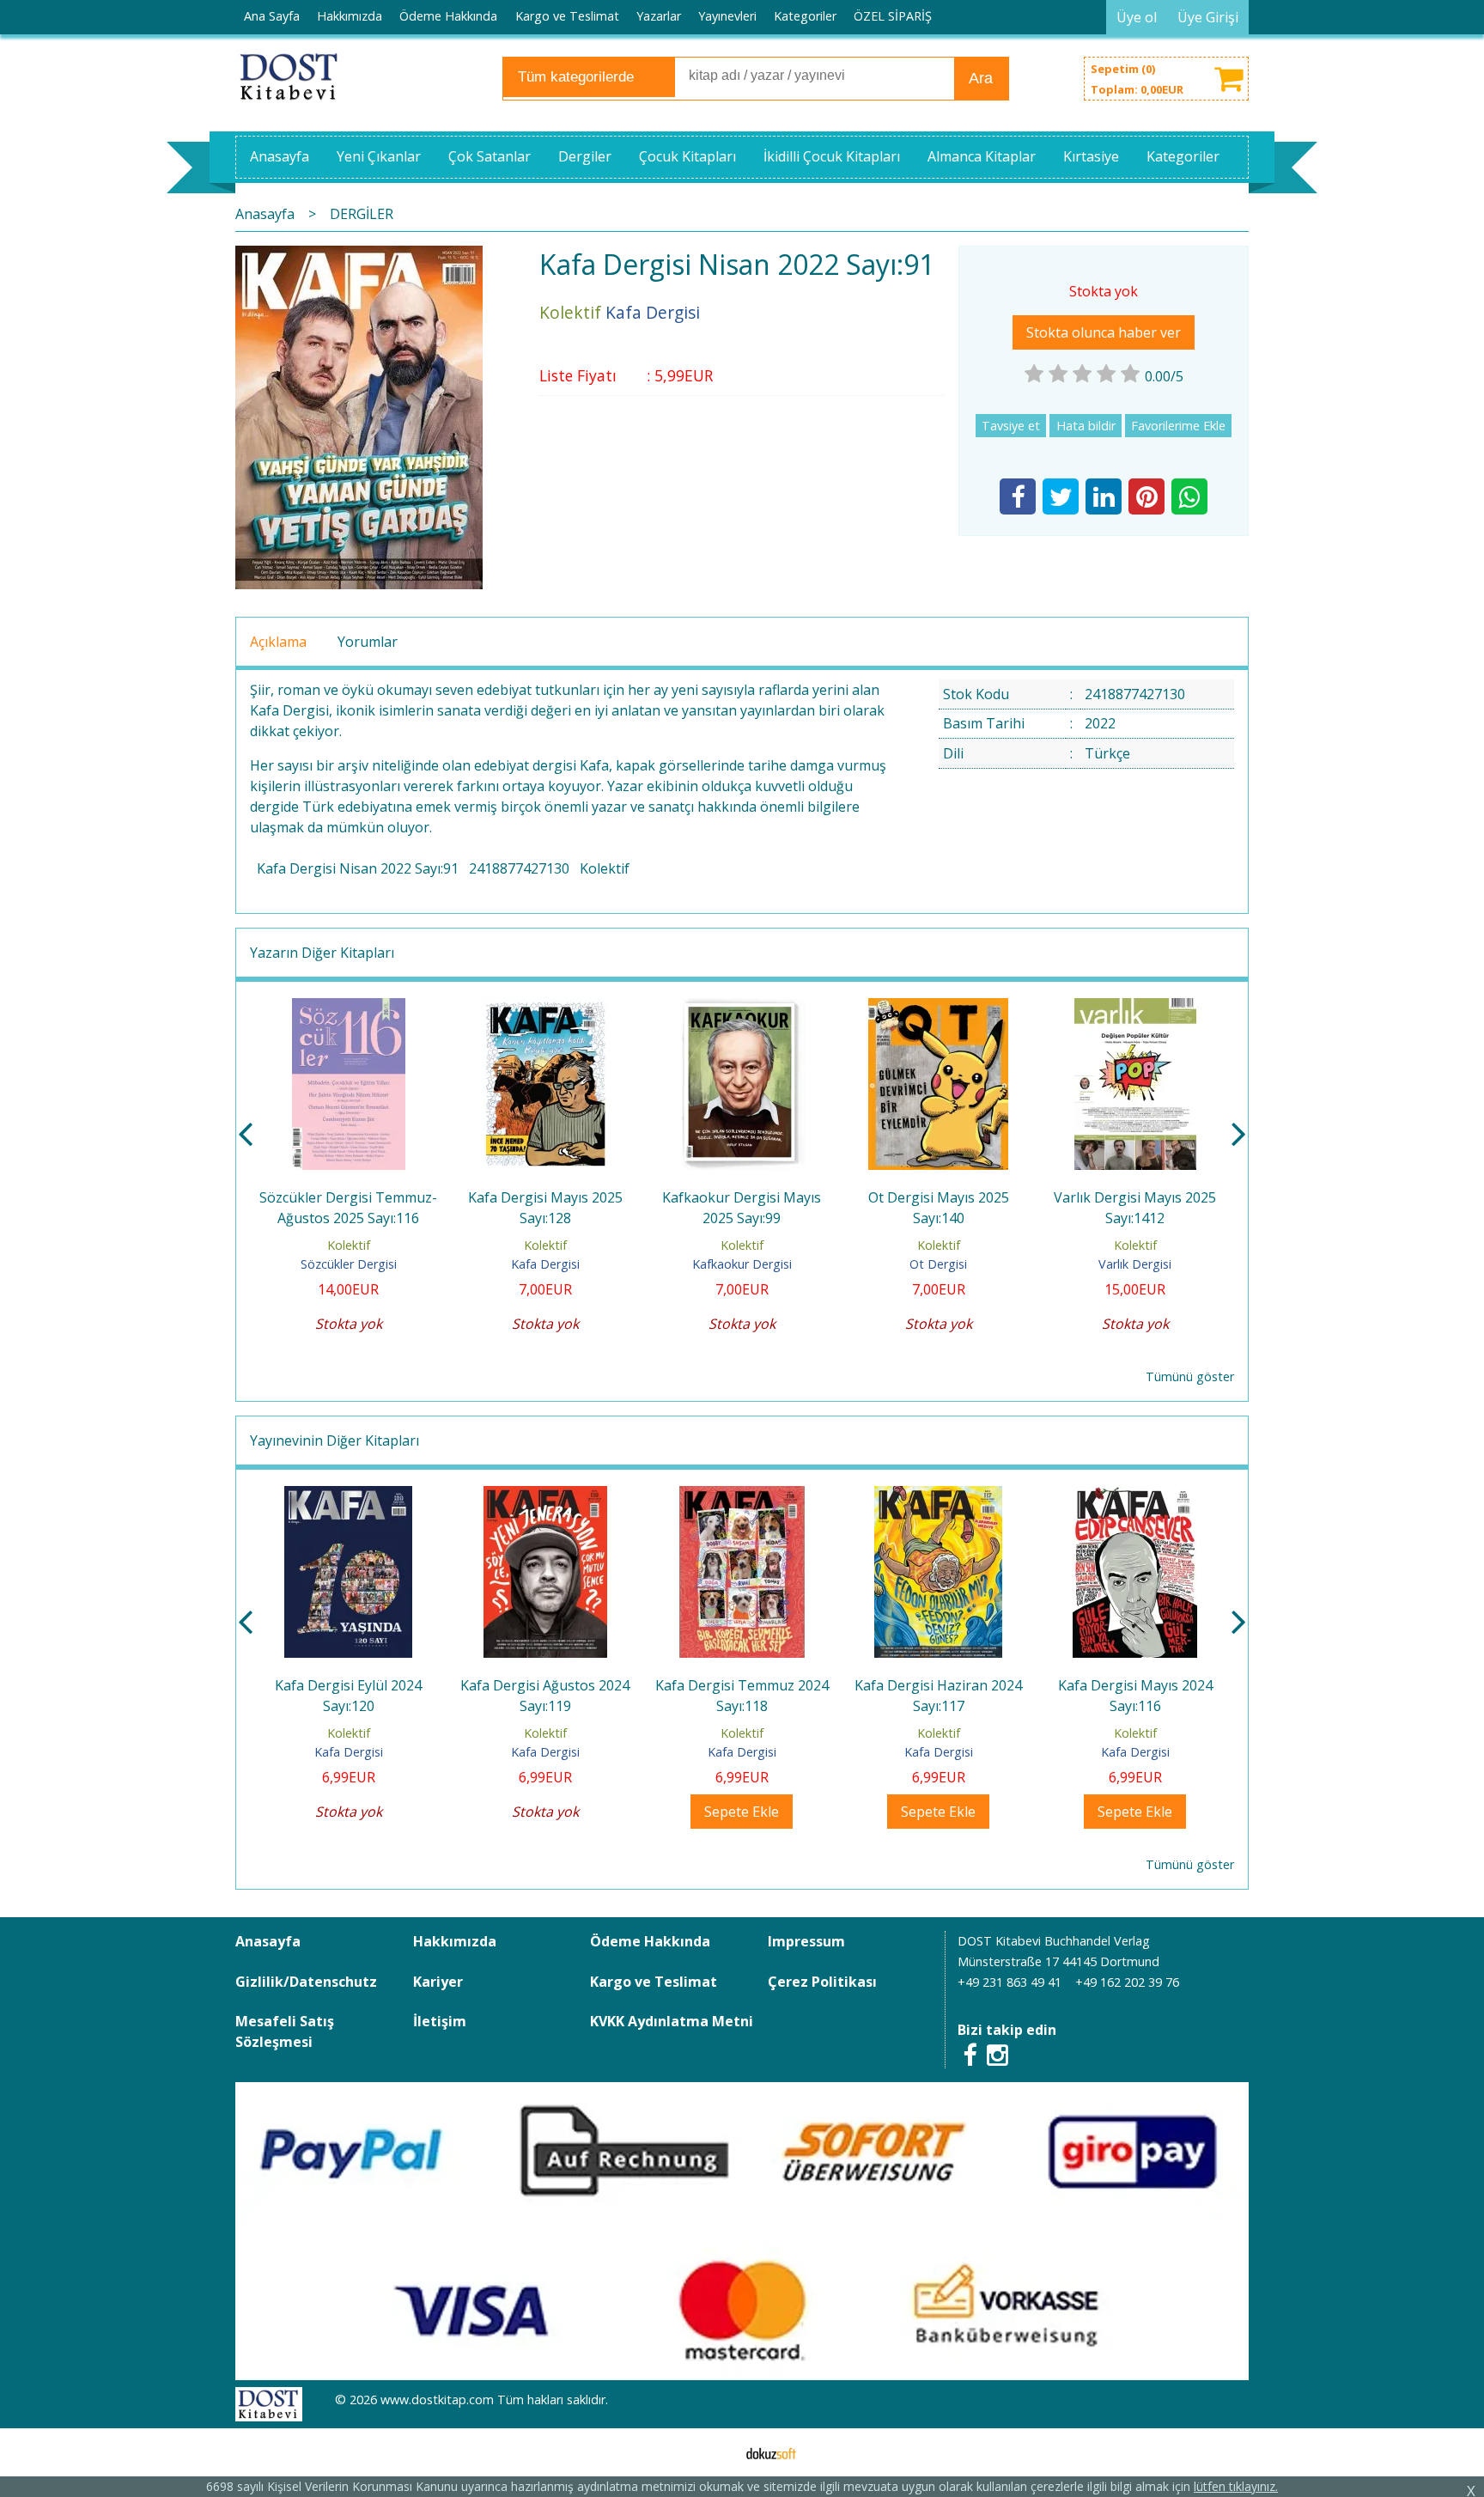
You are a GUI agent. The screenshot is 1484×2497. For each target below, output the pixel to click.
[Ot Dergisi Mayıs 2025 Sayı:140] (938, 1008)
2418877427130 (519, 868)
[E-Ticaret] (771, 2452)
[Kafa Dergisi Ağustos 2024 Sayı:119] (545, 1496)
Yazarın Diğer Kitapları (322, 953)
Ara (981, 78)
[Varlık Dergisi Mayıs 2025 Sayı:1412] (1135, 1008)
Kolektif (605, 868)
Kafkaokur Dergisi (742, 1264)
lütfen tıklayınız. (1236, 2486)
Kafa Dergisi (545, 1264)
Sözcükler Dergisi (349, 1264)
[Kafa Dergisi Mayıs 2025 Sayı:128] (545, 1008)
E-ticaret (715, 2452)
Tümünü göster (1190, 1376)
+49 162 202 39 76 (1127, 1982)
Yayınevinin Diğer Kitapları (335, 1440)
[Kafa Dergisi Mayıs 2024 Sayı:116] (1135, 1496)
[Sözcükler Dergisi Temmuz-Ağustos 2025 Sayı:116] (349, 1008)
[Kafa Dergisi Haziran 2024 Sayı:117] (938, 1496)
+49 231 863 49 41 (1010, 1982)
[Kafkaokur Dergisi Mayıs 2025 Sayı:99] (742, 1008)
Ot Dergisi (938, 1264)
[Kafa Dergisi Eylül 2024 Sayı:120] (348, 1496)
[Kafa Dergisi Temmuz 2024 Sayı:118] (742, 1496)
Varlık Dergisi (1135, 1264)
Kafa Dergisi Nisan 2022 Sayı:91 (358, 868)
